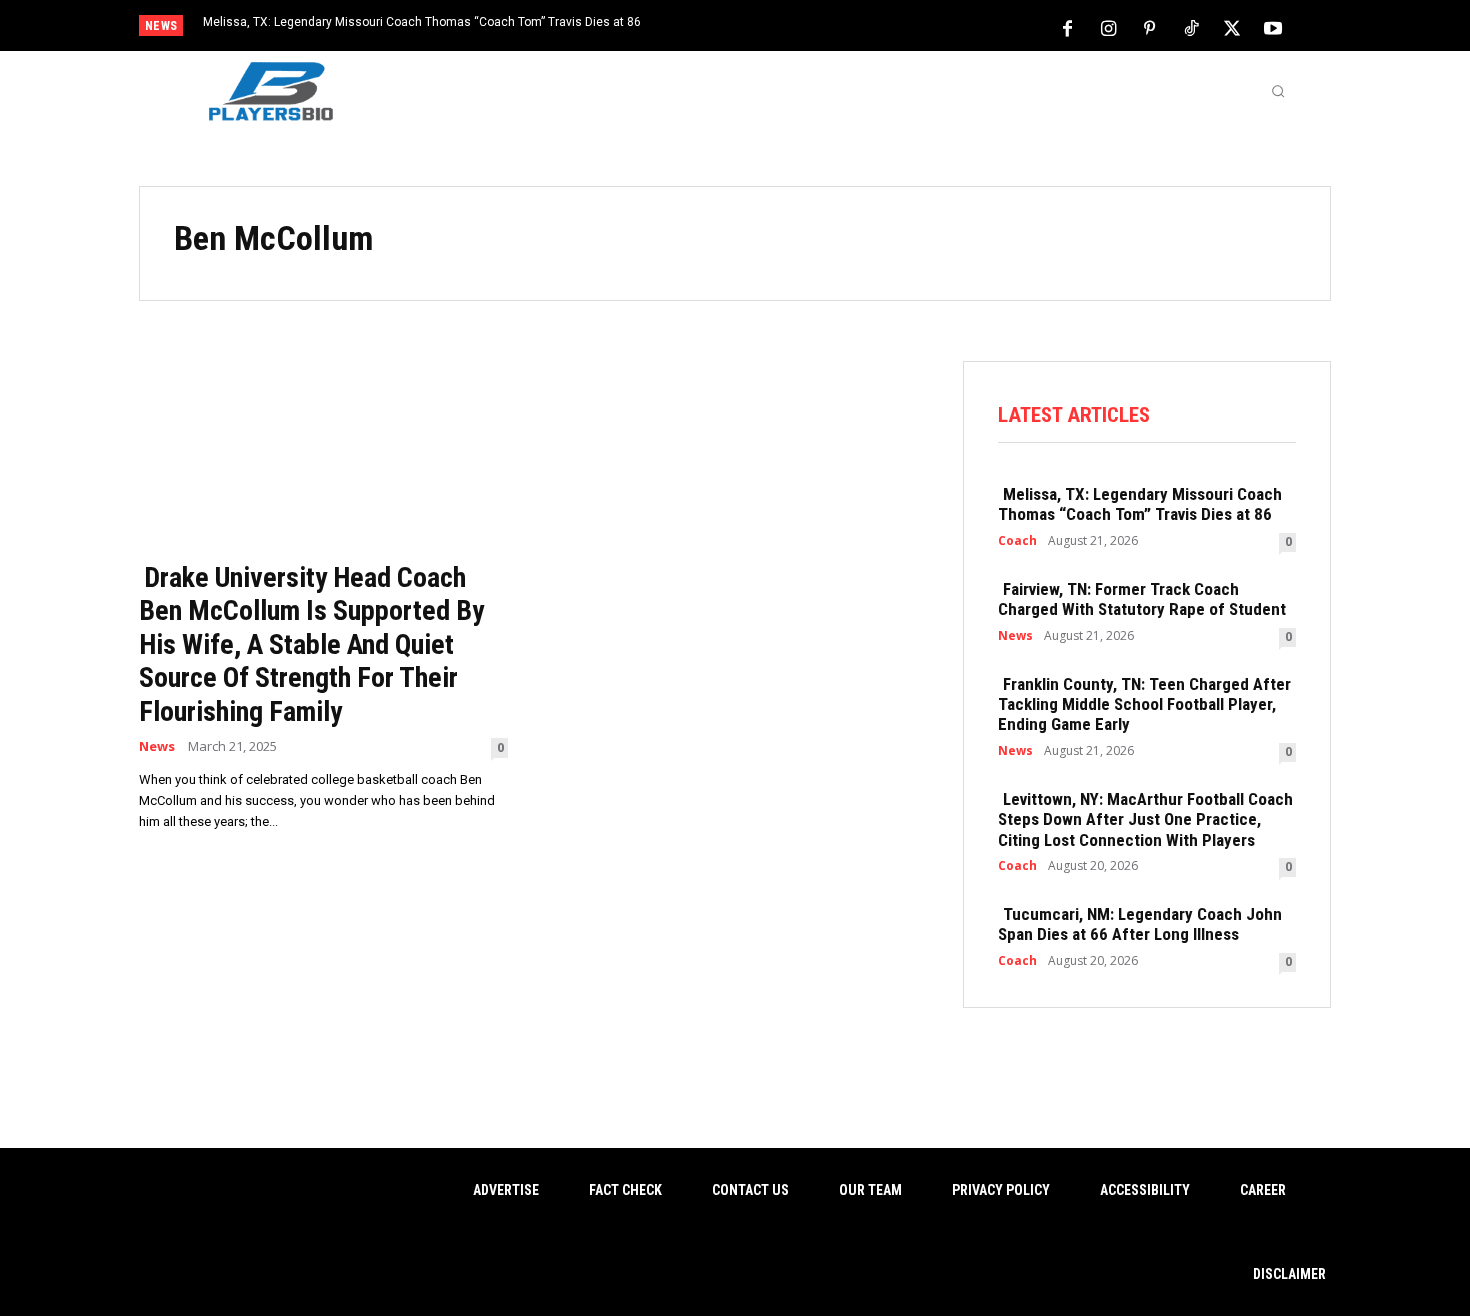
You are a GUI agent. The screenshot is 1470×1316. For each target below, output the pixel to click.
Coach (1017, 541)
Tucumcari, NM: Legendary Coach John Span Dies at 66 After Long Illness (1140, 924)
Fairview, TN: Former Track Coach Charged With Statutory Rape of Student (1142, 599)
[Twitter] (1232, 27)
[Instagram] (1109, 27)
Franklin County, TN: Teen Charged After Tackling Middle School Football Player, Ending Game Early (1144, 704)
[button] (1278, 91)
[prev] (769, 27)
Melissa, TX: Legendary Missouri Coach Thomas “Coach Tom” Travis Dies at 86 (422, 22)
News (157, 746)
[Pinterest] (1150, 27)
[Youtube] (1273, 27)
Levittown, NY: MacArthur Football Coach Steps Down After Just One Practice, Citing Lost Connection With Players (1145, 819)
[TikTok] (1191, 27)
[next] (801, 27)
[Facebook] (1068, 27)
